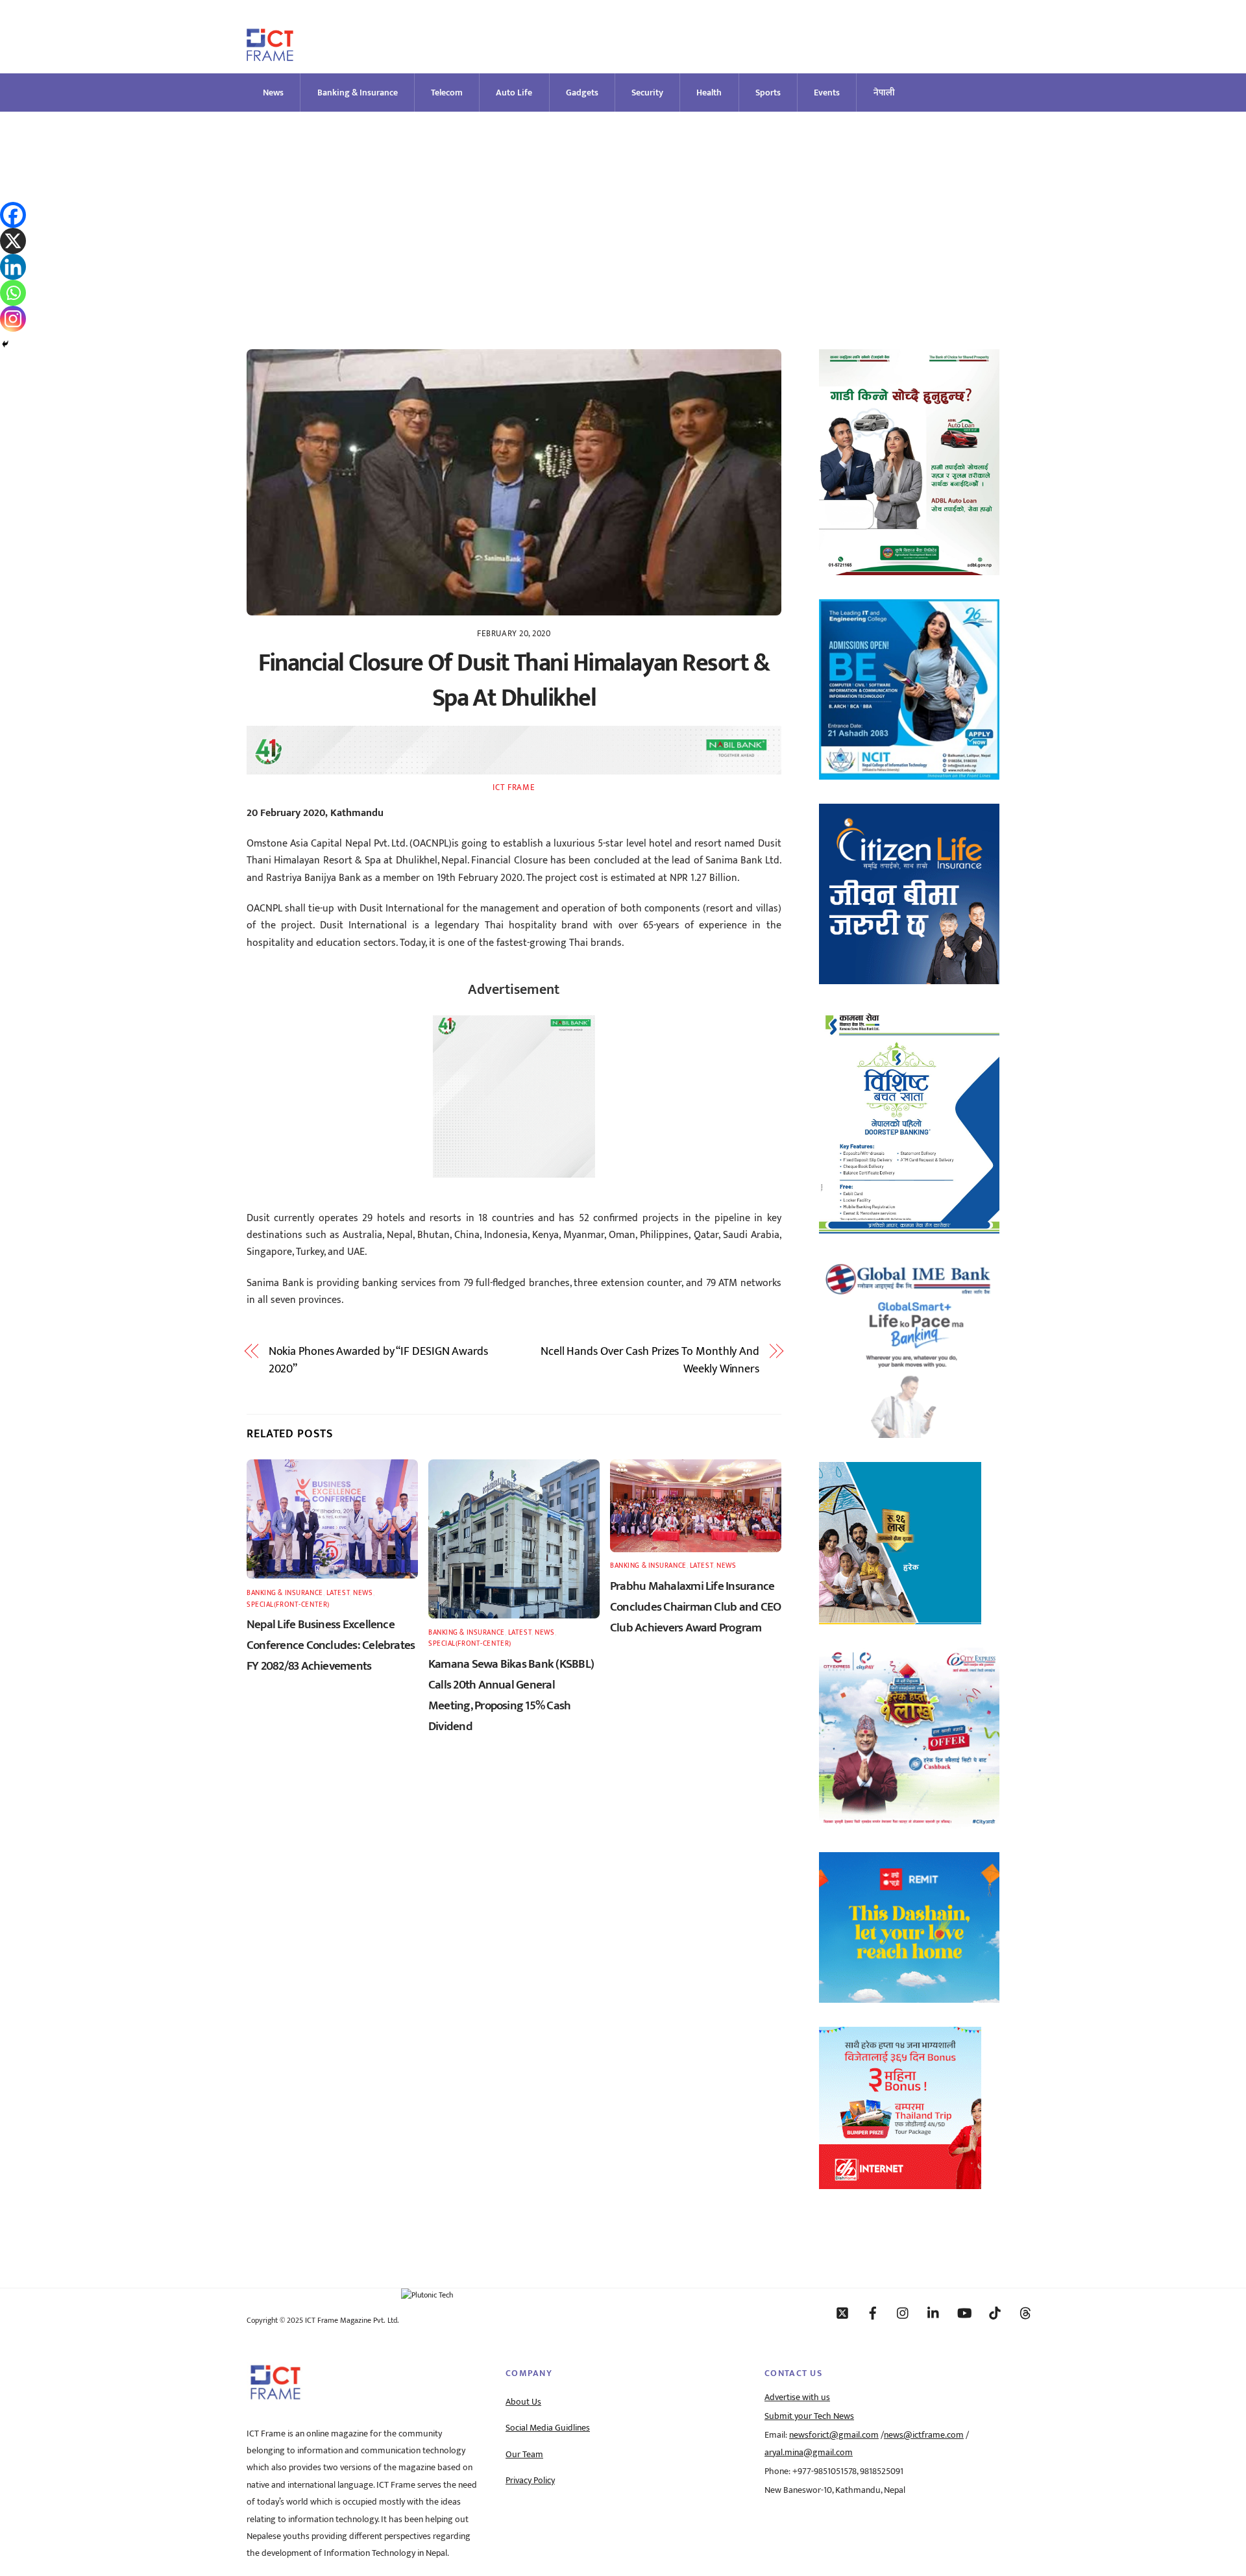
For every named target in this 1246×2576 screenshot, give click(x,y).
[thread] (1025, 2312)
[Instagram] (13, 319)
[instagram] (903, 2312)
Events (827, 93)
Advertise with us (797, 2397)
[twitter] (842, 2312)
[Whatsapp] (13, 293)
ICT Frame (514, 787)
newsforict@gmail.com (834, 2435)
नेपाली (884, 93)
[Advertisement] (623, 209)
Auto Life (514, 93)
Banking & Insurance (358, 93)
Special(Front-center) (288, 1604)
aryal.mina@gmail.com (809, 2453)
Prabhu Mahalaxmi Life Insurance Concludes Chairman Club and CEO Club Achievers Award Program (695, 1607)
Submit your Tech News (809, 2416)
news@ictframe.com (924, 2435)
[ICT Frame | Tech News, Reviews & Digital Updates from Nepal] (270, 56)
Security (647, 93)
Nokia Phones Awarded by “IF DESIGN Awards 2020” (378, 1360)
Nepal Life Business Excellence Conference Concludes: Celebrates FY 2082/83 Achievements (331, 1645)
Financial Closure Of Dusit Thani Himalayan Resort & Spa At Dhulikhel (514, 681)
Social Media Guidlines (548, 2428)
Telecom (447, 93)
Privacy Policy (530, 2481)
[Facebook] (13, 215)
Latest (338, 1593)
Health (709, 93)
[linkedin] (934, 2312)
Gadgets (582, 93)
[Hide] (5, 344)
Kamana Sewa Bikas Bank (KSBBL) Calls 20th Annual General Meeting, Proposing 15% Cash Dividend (511, 1695)
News (273, 93)
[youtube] (964, 2312)
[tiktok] (995, 2312)
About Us (523, 2402)
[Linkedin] (13, 267)
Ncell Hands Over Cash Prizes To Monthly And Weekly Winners (650, 1360)
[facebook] (873, 2312)
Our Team (524, 2455)
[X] (13, 241)
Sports (768, 93)
